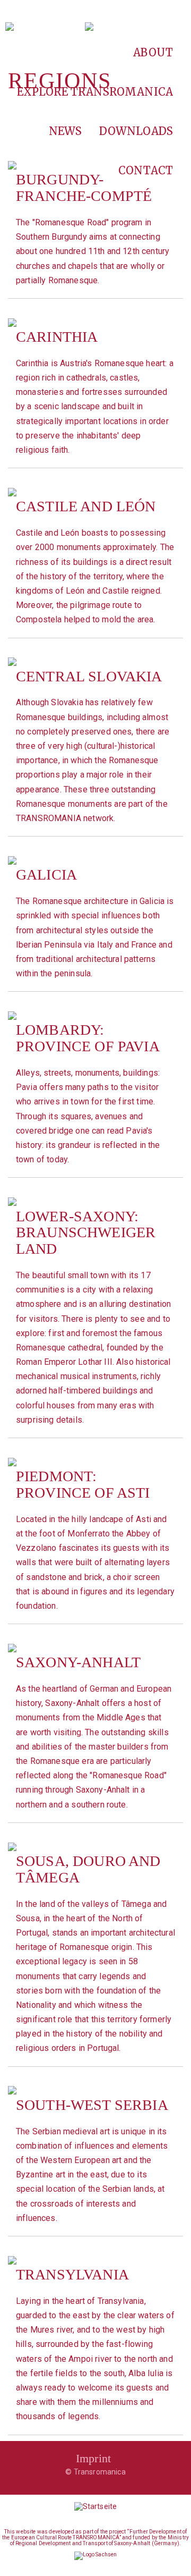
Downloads (136, 131)
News (66, 131)
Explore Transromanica (95, 92)
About (153, 52)
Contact (146, 170)
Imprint (93, 2458)
